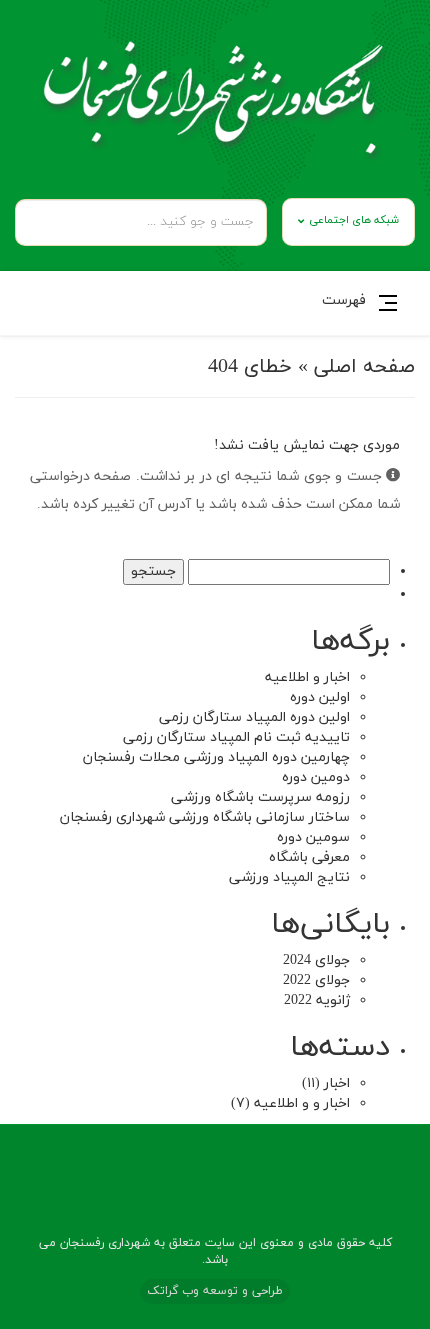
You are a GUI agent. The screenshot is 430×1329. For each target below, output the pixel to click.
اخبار (337, 1083)
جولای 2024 (316, 960)
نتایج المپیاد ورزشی (289, 877)
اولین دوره (320, 697)
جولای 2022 (316, 980)
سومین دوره (313, 837)
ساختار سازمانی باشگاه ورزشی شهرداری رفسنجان (205, 817)
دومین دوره (316, 777)
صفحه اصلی (364, 367)
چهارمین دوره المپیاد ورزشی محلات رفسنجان (216, 757)
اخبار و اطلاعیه (307, 677)
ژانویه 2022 (317, 1000)
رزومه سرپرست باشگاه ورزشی (260, 797)
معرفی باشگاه (309, 857)
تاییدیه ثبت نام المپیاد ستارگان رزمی (236, 737)
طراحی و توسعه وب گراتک (215, 1291)
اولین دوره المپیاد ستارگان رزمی (254, 717)
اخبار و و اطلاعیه (302, 1103)
